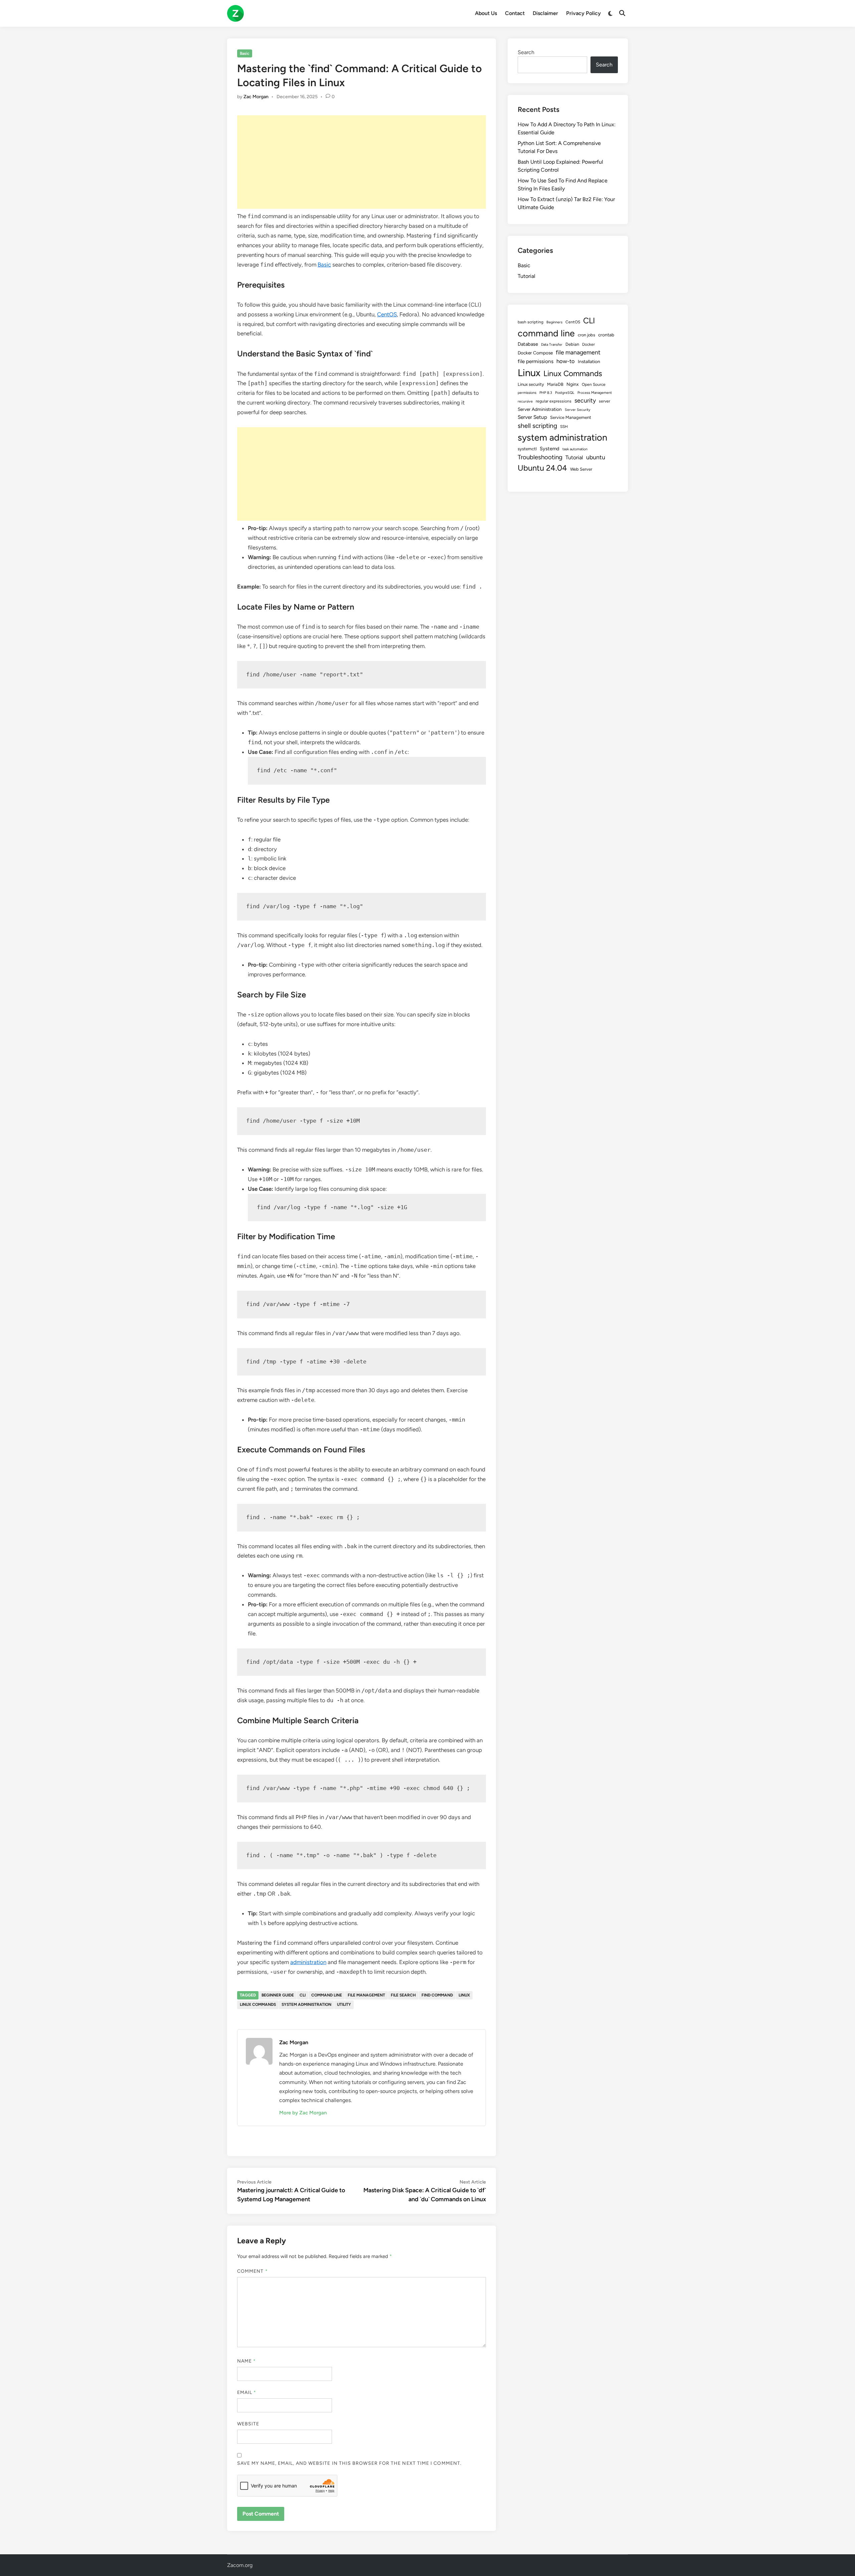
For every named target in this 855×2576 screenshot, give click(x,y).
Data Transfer (552, 345)
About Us (486, 13)
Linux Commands (258, 2004)
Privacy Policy (583, 13)
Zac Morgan (256, 97)
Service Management (571, 417)
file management (366, 1995)
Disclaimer (545, 13)
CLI (303, 1995)
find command (437, 1995)
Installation (589, 361)
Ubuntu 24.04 (542, 468)
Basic (245, 53)
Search (526, 52)
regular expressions (554, 401)
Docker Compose (535, 353)
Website (248, 2424)
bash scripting (531, 322)
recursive (525, 401)
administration (308, 1962)
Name (246, 2361)
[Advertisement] (362, 162)
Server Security (578, 410)
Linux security (531, 384)
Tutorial (527, 276)
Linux (464, 1995)
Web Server (581, 469)
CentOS (387, 314)
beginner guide (278, 1995)
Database (528, 344)
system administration (306, 2004)
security (585, 400)
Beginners (554, 322)
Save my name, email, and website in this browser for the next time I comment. (349, 2463)
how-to (566, 361)
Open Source (594, 384)
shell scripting (537, 426)
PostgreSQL (565, 393)
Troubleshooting (540, 457)
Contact (515, 13)
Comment (252, 2271)
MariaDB (555, 384)
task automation (575, 449)
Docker (588, 344)
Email (247, 2392)
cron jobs (586, 335)
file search (403, 1995)
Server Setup (532, 417)
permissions (527, 393)
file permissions (536, 361)
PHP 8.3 (546, 393)
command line (327, 1995)
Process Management (595, 393)
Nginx (573, 384)
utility (344, 2004)
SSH (564, 427)
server (605, 401)
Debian (572, 344)
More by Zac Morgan (303, 2113)
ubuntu (596, 457)
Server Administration (540, 409)
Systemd (550, 449)
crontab (606, 335)
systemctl (527, 449)
